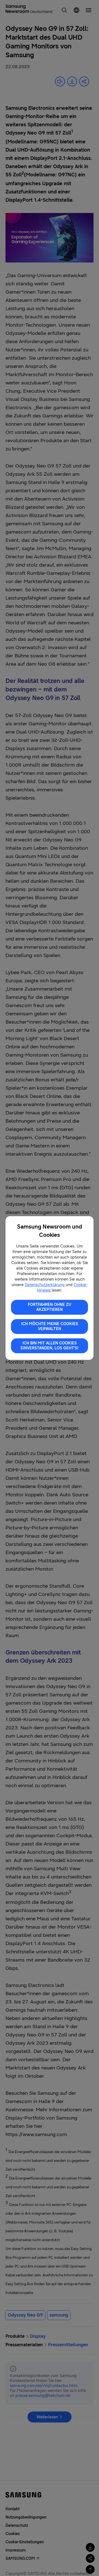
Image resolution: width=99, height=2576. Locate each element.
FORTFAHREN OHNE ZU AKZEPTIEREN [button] (50, 1307)
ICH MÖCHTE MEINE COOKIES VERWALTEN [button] (50, 1326)
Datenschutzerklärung (45, 1285)
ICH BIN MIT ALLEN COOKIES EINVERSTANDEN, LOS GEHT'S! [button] (50, 1346)
